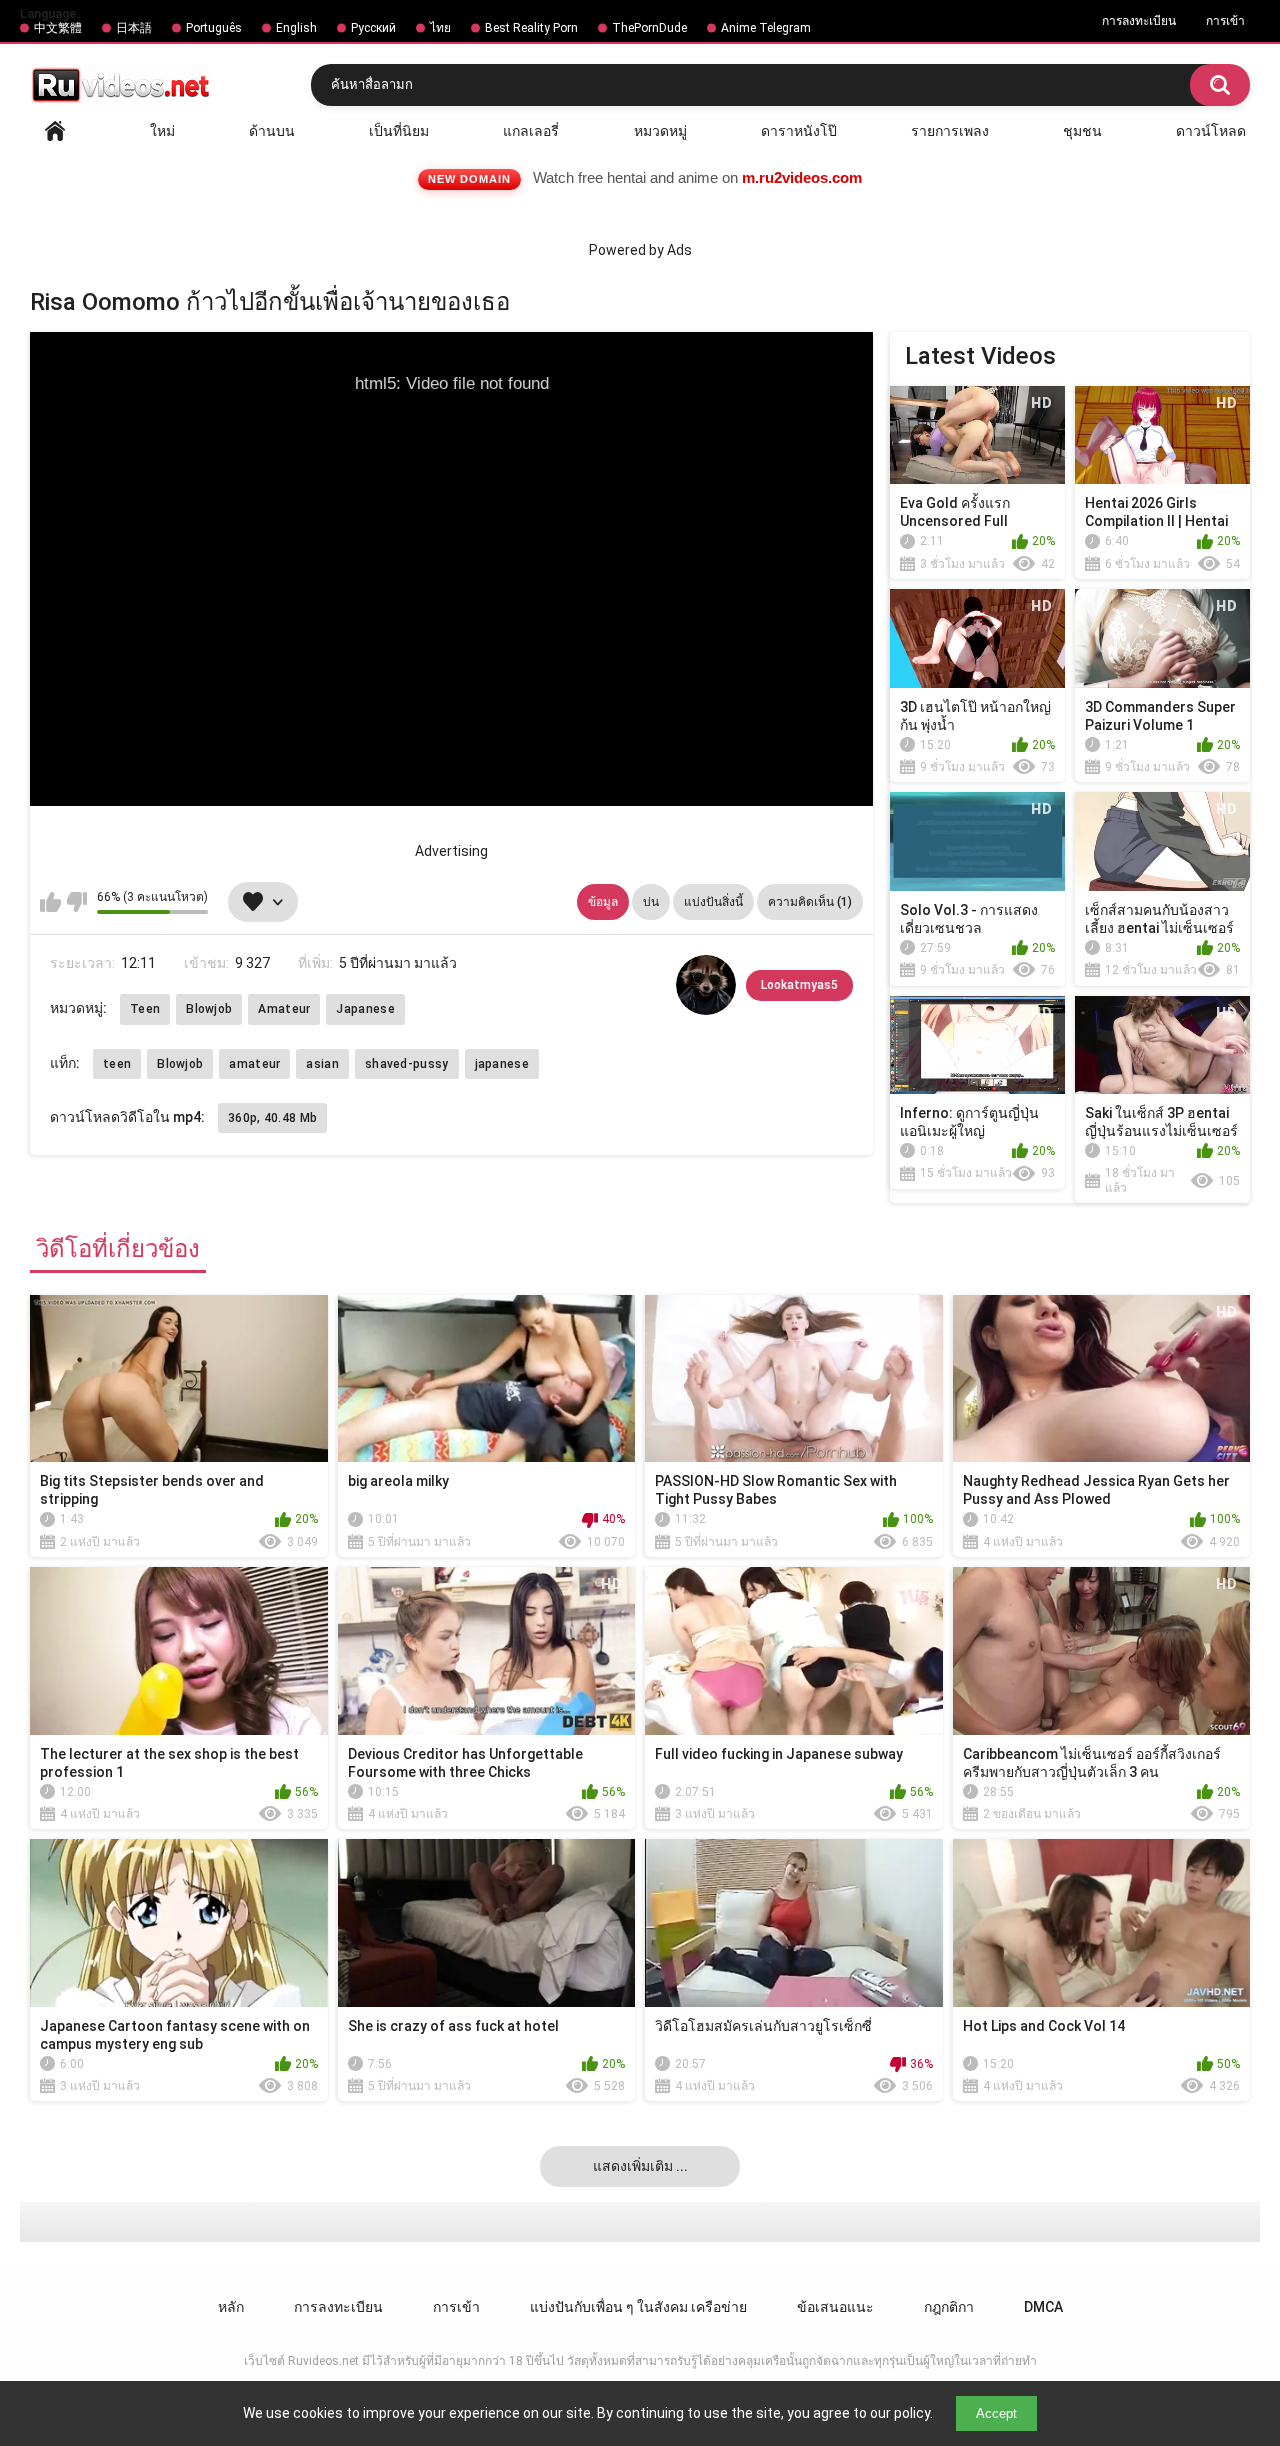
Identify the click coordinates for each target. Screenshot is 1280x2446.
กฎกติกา (949, 2307)
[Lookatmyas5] (706, 985)
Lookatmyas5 (799, 985)
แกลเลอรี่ (531, 131)
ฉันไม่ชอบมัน (76, 902)
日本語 (134, 28)
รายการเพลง (950, 131)
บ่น (651, 902)
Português (214, 28)
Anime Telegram (766, 28)
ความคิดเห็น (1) (810, 902)
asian (322, 1064)
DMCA (1043, 2307)
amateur (254, 1064)
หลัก (55, 131)
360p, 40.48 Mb (272, 1118)
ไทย (440, 28)
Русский (373, 28)
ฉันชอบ (50, 902)
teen (117, 1064)
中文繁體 (58, 28)
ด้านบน (272, 131)
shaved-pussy (407, 1064)
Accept (996, 2413)
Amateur (284, 1009)
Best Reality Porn (531, 28)
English (296, 28)
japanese (502, 1064)
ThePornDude (649, 28)
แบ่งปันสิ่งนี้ (713, 902)
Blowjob (209, 1009)
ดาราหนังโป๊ (799, 131)
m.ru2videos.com (802, 177)
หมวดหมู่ (660, 131)
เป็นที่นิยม (399, 131)
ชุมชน (1082, 131)
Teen (145, 1009)
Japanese (365, 1009)
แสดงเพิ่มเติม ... (640, 2166)
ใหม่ (162, 131)
